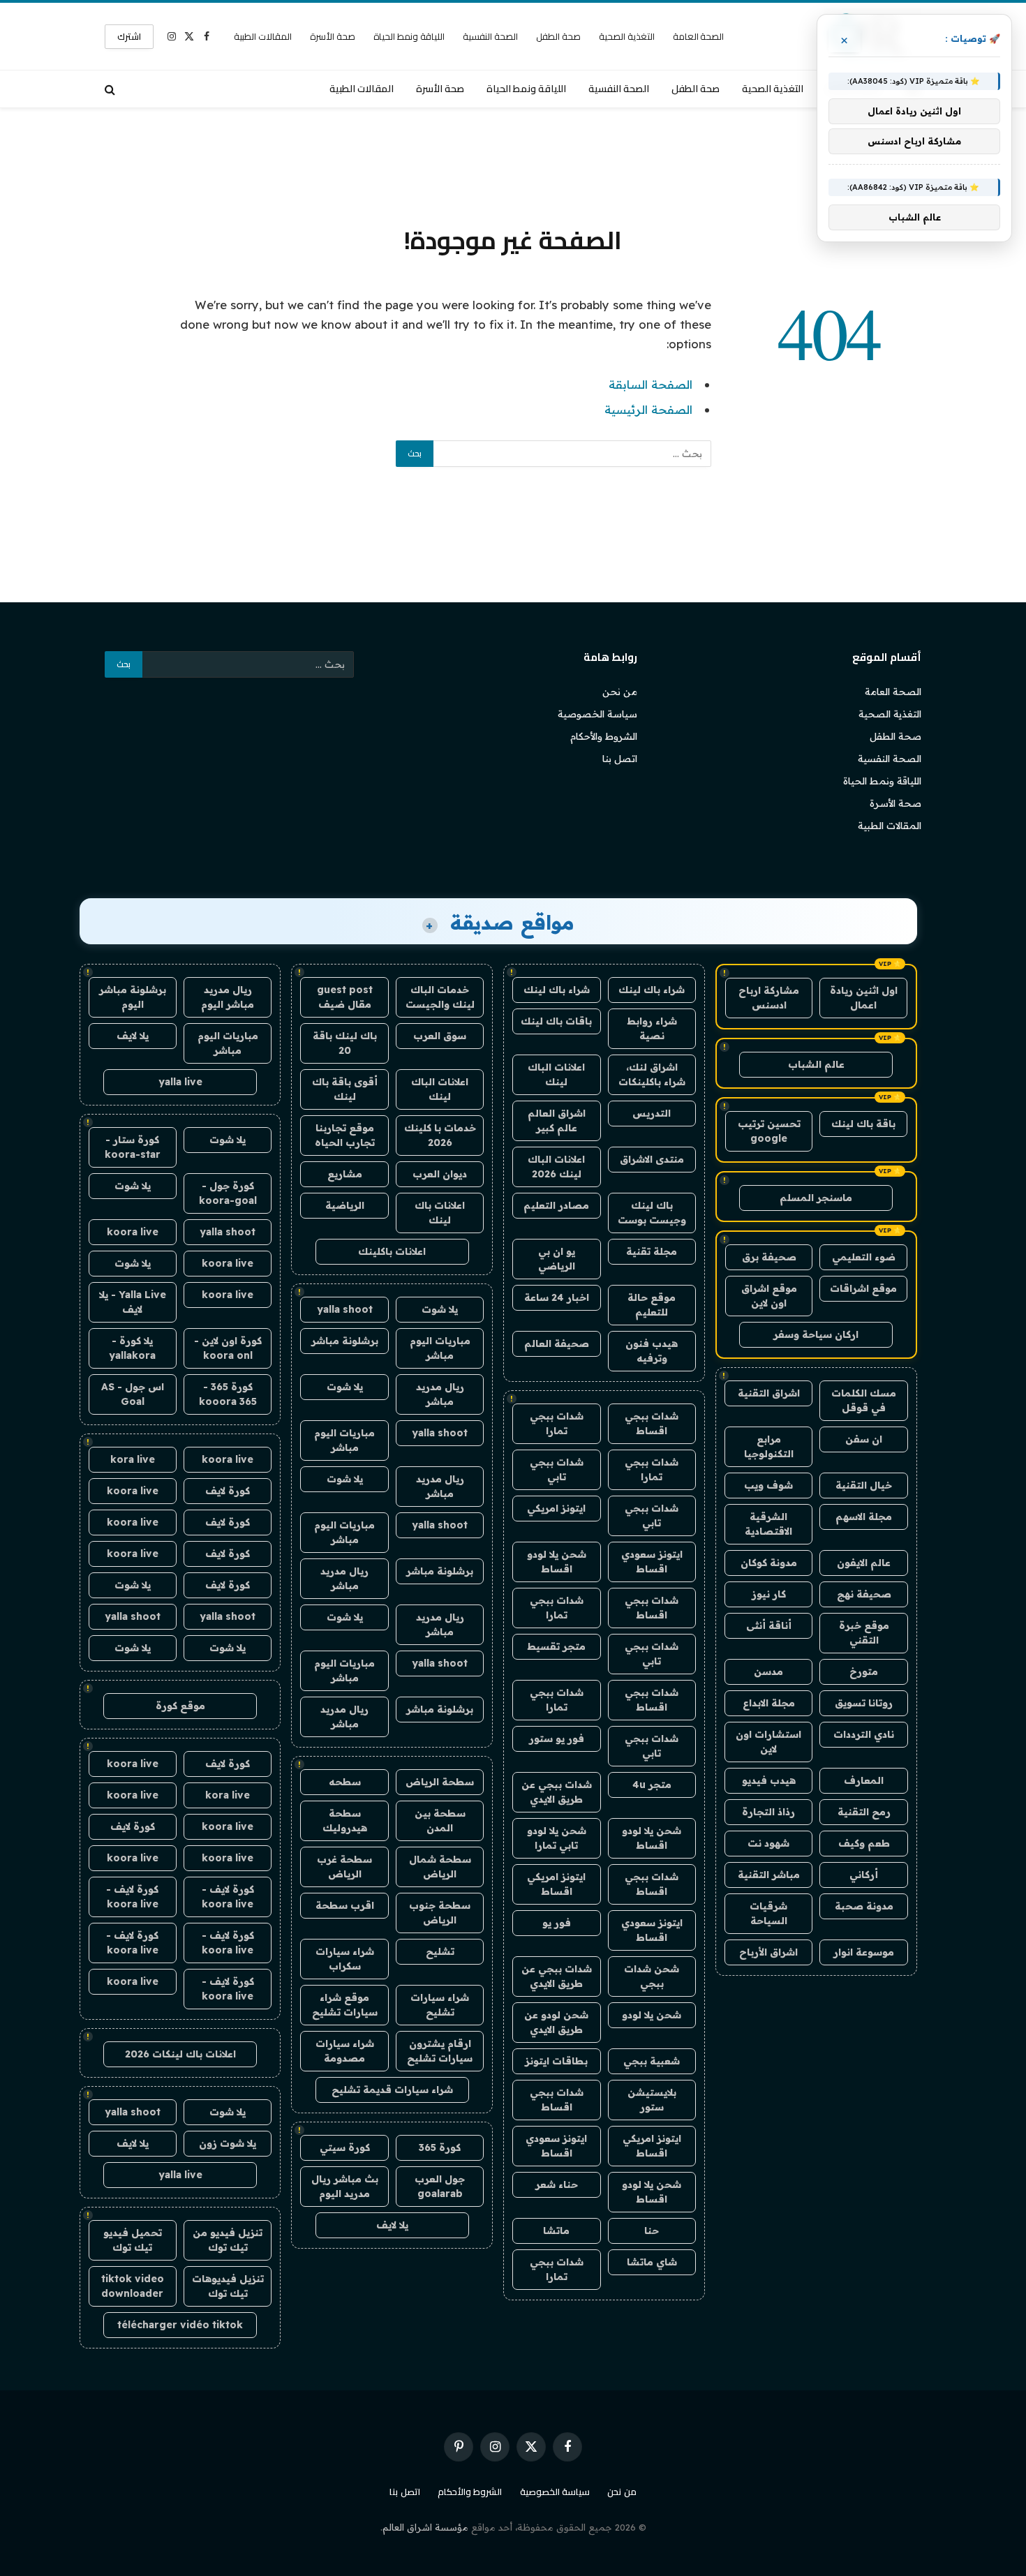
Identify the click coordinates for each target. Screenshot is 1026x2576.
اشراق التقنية (769, 1393)
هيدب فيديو (769, 1780)
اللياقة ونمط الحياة (409, 36)
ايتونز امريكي (556, 1508)
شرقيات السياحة (768, 1913)
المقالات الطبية (263, 36)
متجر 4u (652, 1785)
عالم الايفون (864, 1563)
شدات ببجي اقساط (652, 1423)
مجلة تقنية (652, 1251)
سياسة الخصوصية (597, 714)
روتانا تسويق (864, 1703)
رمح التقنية (864, 1812)
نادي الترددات (864, 1734)
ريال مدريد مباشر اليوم (228, 997)
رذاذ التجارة (768, 1812)
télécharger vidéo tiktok (180, 2325)
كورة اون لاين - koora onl (228, 1348)
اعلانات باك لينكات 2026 (180, 2054)
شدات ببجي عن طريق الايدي (557, 1792)
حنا (652, 2231)
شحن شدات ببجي (652, 1976)
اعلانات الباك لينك (556, 1074)
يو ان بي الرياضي (557, 1259)
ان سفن (864, 1439)
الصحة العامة (699, 36)
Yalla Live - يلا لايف (133, 1302)
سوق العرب (440, 1036)
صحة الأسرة (333, 36)
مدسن (768, 1672)
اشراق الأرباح (768, 1952)
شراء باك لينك (652, 990)
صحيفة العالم (557, 1343)
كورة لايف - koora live (228, 1897)
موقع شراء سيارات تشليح (345, 2005)
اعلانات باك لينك (440, 1213)
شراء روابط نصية (652, 1028)
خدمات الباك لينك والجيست (440, 997)
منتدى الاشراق (652, 1159)
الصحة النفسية (490, 36)
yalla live (180, 1082)
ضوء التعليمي (864, 1257)
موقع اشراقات (863, 1288)
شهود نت (768, 1843)
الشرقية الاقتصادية (768, 1524)
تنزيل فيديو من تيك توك (228, 2240)
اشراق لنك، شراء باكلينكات (652, 1074)
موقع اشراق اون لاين (769, 1296)
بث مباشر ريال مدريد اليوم (345, 2186)
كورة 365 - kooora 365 (228, 1394)
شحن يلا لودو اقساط (557, 1562)
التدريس (652, 1113)
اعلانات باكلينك (392, 1251)
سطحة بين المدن (440, 1821)
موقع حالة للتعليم (652, 1305)
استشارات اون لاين (768, 1742)
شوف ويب (768, 1485)
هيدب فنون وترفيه (652, 1351)
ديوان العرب (440, 1174)
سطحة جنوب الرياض (440, 1913)
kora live (133, 1459)
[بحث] (111, 89)
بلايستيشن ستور (652, 2100)
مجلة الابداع (769, 1703)
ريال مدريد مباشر (440, 1394)
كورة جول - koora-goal (228, 1193)
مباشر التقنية (769, 1875)
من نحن (620, 692)
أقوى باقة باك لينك (345, 1089)
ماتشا (556, 2231)
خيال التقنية (864, 1485)
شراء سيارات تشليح (440, 2005)
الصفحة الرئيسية (648, 409)
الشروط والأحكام (604, 736)
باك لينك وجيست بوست (652, 1213)
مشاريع (345, 1174)
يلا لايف (392, 2225)
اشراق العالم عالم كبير (557, 1121)
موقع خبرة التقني (864, 1633)
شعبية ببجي (652, 2061)
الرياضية (345, 1205)
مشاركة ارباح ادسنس (769, 998)
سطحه (345, 1782)
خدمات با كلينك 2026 (440, 1135)
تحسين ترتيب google (769, 1131)
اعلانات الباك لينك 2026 (556, 1167)
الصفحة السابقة (650, 384)
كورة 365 (440, 2147)
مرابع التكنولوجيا (769, 1446)
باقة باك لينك (863, 1124)
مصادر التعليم (556, 1205)
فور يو (557, 1923)
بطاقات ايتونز (556, 2061)
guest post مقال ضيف (345, 997)
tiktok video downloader (133, 2286)
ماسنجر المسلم (816, 1198)
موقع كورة (180, 1706)
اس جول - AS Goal (133, 1394)
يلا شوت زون (228, 2143)
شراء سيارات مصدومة (345, 2051)
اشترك (129, 36)
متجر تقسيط (556, 1646)
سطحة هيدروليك (345, 1821)
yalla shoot (345, 1309)
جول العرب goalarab (440, 2186)
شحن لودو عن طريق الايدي (556, 2022)
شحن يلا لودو (652, 2015)
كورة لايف (228, 1491)
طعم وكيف (864, 1843)
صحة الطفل (558, 36)
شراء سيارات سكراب (345, 1959)
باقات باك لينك (556, 1021)
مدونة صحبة (864, 1906)
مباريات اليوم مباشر (440, 1348)
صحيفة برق (769, 1257)
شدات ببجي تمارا (557, 1423)
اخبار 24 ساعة (557, 1297)
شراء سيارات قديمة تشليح (392, 2090)
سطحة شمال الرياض (440, 1867)
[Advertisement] (513, 164)
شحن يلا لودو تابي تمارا (557, 1838)
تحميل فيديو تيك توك (133, 2240)
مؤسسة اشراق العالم (425, 2527)
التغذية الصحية (627, 36)
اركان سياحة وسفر (816, 1334)
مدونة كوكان (769, 1563)
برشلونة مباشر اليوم (133, 997)
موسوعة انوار (864, 1952)
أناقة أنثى (769, 1625)
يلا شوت (440, 1309)
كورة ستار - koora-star (133, 1147)
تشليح (440, 1951)
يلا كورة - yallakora (132, 1348)
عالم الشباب (816, 1064)
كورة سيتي (345, 2147)
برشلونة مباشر (345, 1341)
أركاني (864, 1875)
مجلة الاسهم (864, 1517)
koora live (133, 1232)
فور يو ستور (557, 1739)
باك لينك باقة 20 (345, 1043)
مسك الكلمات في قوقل (864, 1400)
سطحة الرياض (440, 1782)
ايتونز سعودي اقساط (652, 1562)
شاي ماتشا (652, 2262)
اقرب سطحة (345, 1905)
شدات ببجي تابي (557, 1469)
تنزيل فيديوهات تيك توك (228, 2286)
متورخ (864, 1672)
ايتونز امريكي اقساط (556, 1884)
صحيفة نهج (864, 1594)
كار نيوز (769, 1594)
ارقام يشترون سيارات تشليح (440, 2051)
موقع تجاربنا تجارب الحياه (345, 1135)
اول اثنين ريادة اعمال (864, 998)
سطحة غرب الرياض (344, 1867)
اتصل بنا (620, 759)
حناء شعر (557, 2184)
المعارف (864, 1780)
